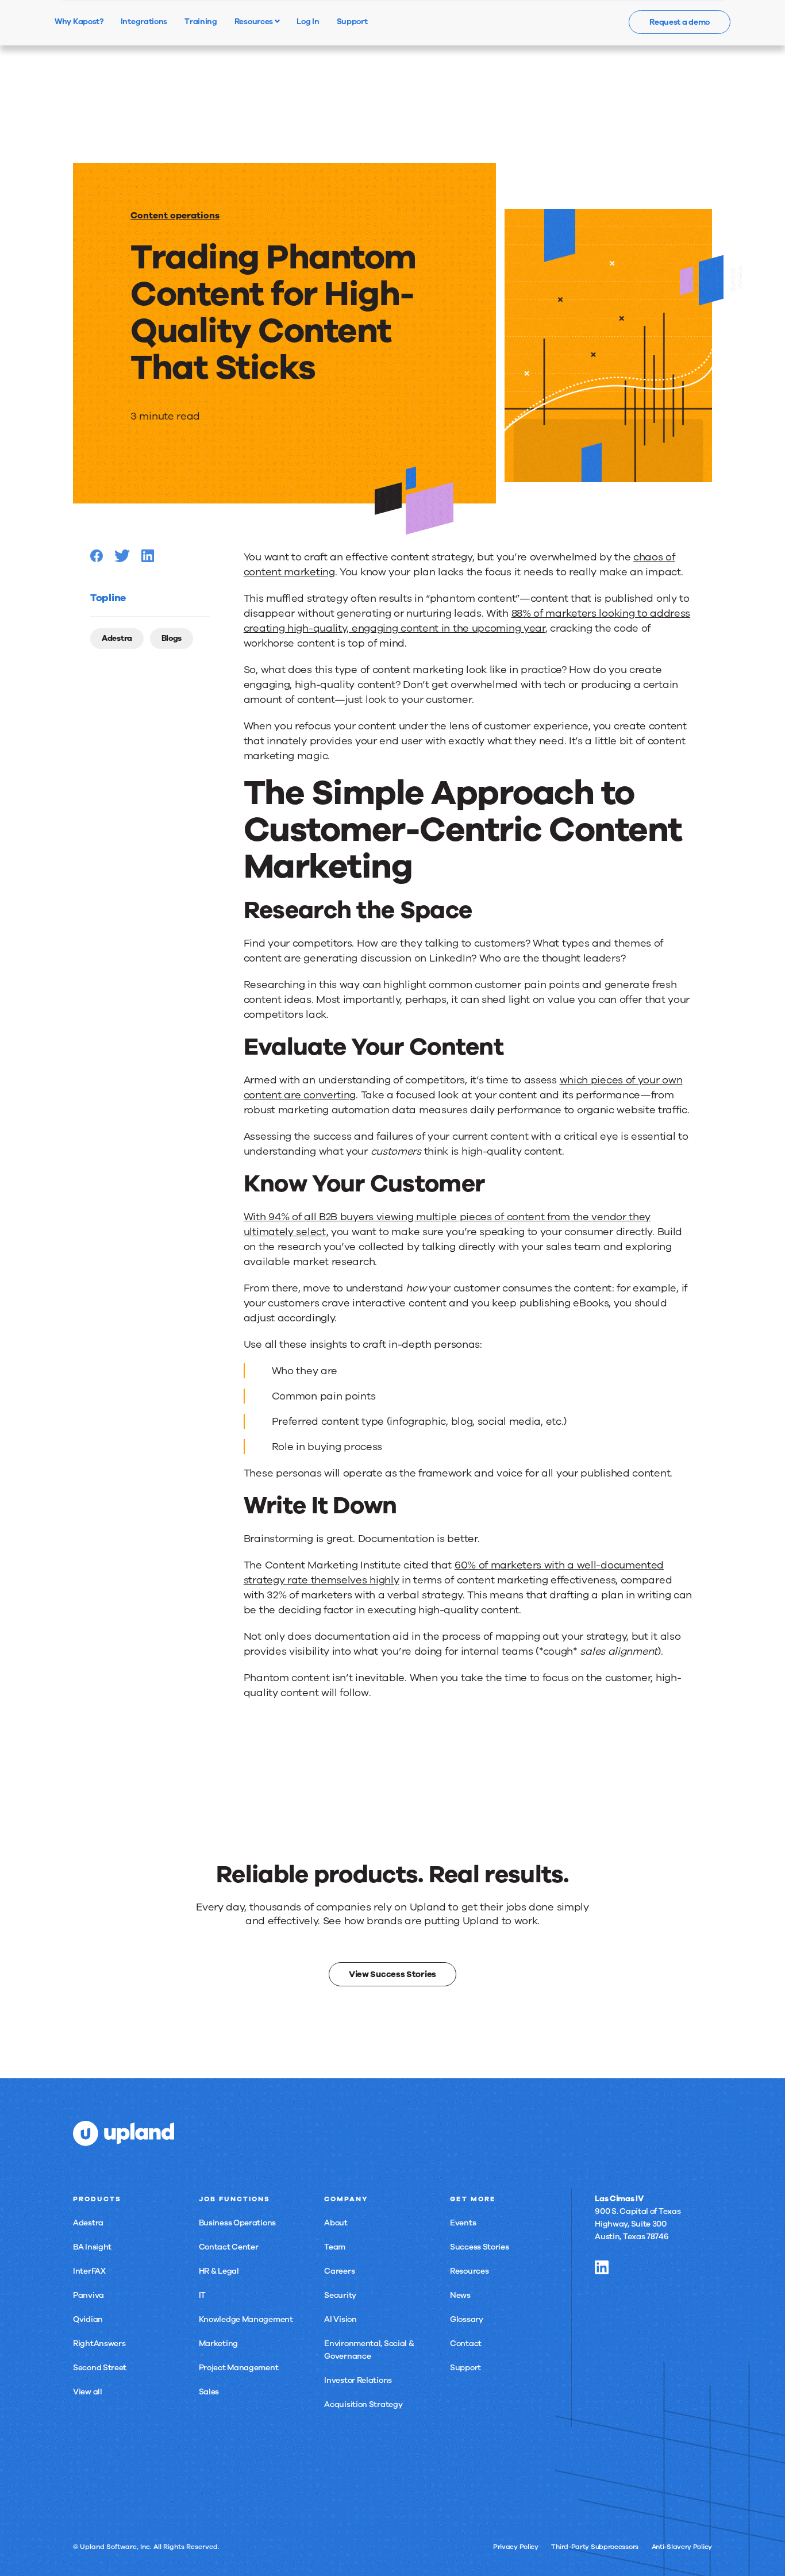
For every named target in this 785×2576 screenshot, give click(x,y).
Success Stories (480, 2247)
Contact (466, 2344)
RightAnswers (99, 2344)
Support (465, 2368)
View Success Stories (392, 1974)
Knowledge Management (246, 2319)
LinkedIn (602, 2267)
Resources (255, 21)
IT (202, 2295)
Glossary (467, 2319)
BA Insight (92, 2247)
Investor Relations (358, 2380)
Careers (339, 2271)
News (460, 2295)
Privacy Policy (516, 2547)
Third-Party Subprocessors (595, 2547)
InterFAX (89, 2271)
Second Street (100, 2368)
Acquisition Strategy (363, 2404)
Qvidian (88, 2319)
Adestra (117, 638)
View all (88, 2392)
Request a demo (680, 22)
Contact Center (229, 2247)
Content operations (175, 216)
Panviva (88, 2295)
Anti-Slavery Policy (682, 2547)
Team (335, 2247)
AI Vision (340, 2319)
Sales (209, 2392)
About (336, 2223)
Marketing (218, 2344)
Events (463, 2223)
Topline (108, 598)
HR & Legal (219, 2271)
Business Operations (237, 2223)
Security (340, 2295)
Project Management (239, 2368)
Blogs (172, 638)
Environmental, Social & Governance (369, 2350)
